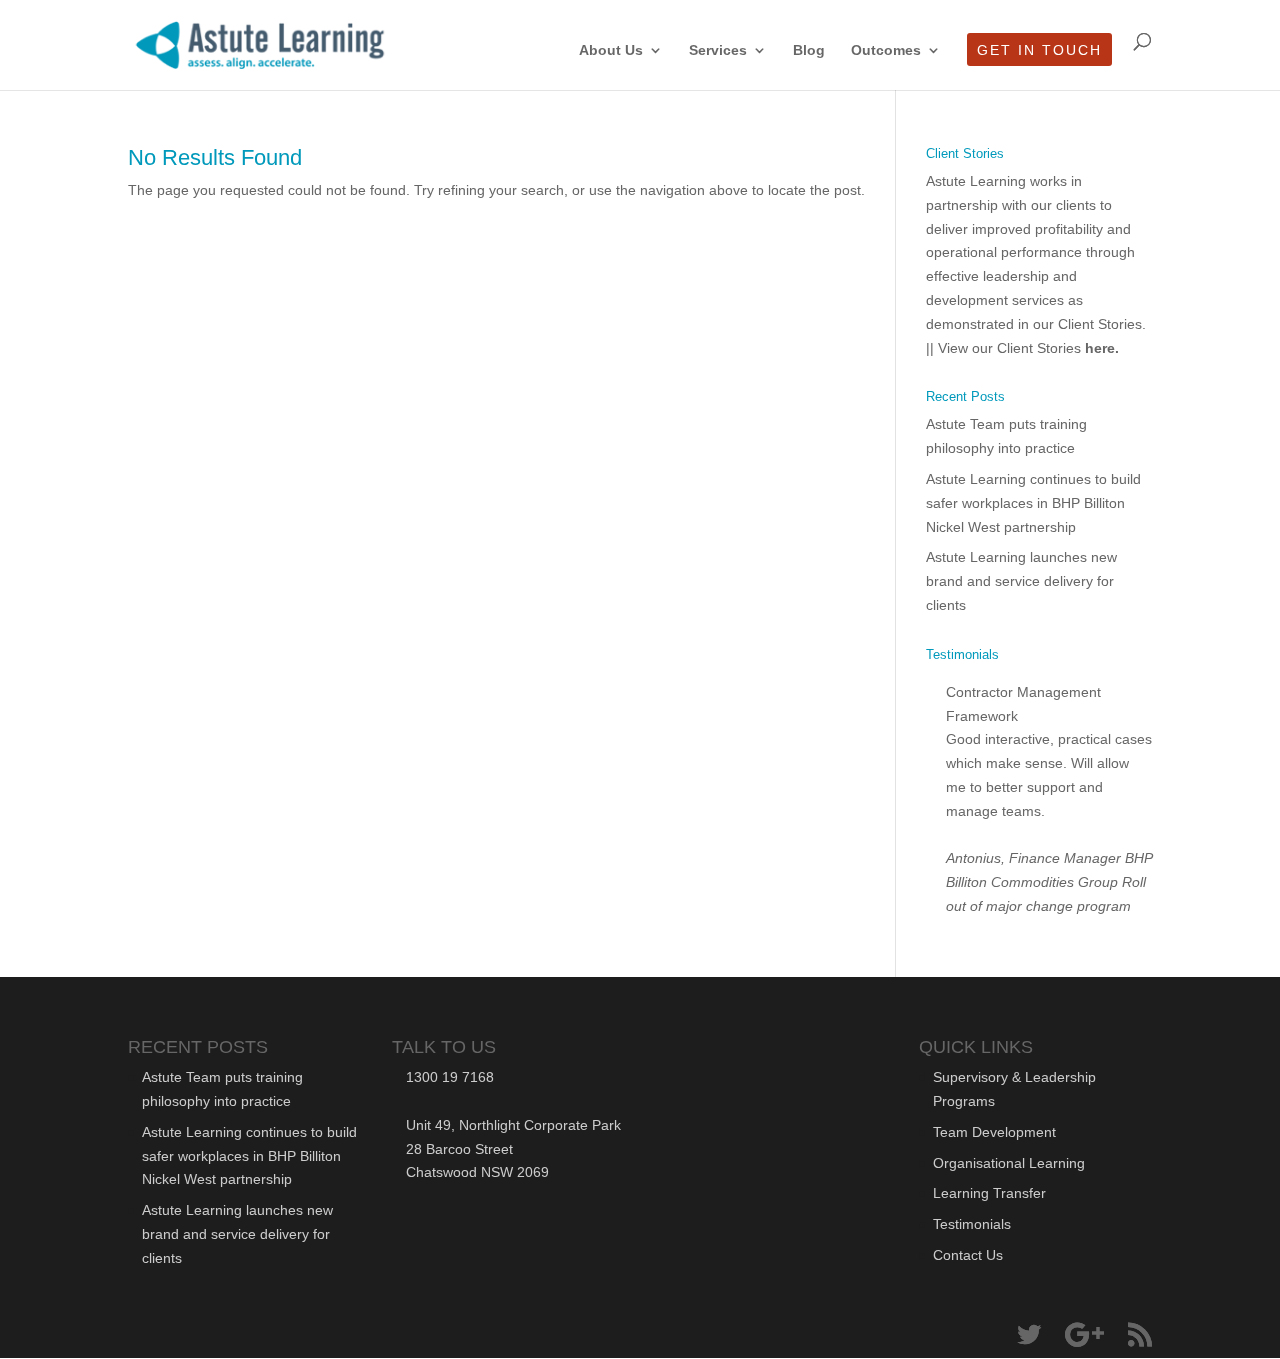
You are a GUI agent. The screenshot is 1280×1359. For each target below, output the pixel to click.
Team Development (994, 1132)
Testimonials (972, 1224)
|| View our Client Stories (1022, 348)
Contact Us (968, 1255)
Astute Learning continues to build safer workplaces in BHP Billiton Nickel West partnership (1033, 503)
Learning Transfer (989, 1193)
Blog (809, 50)
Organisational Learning (1009, 1163)
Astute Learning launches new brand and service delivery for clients (1021, 581)
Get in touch (1039, 50)
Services (718, 50)
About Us (611, 50)
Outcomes (886, 50)
